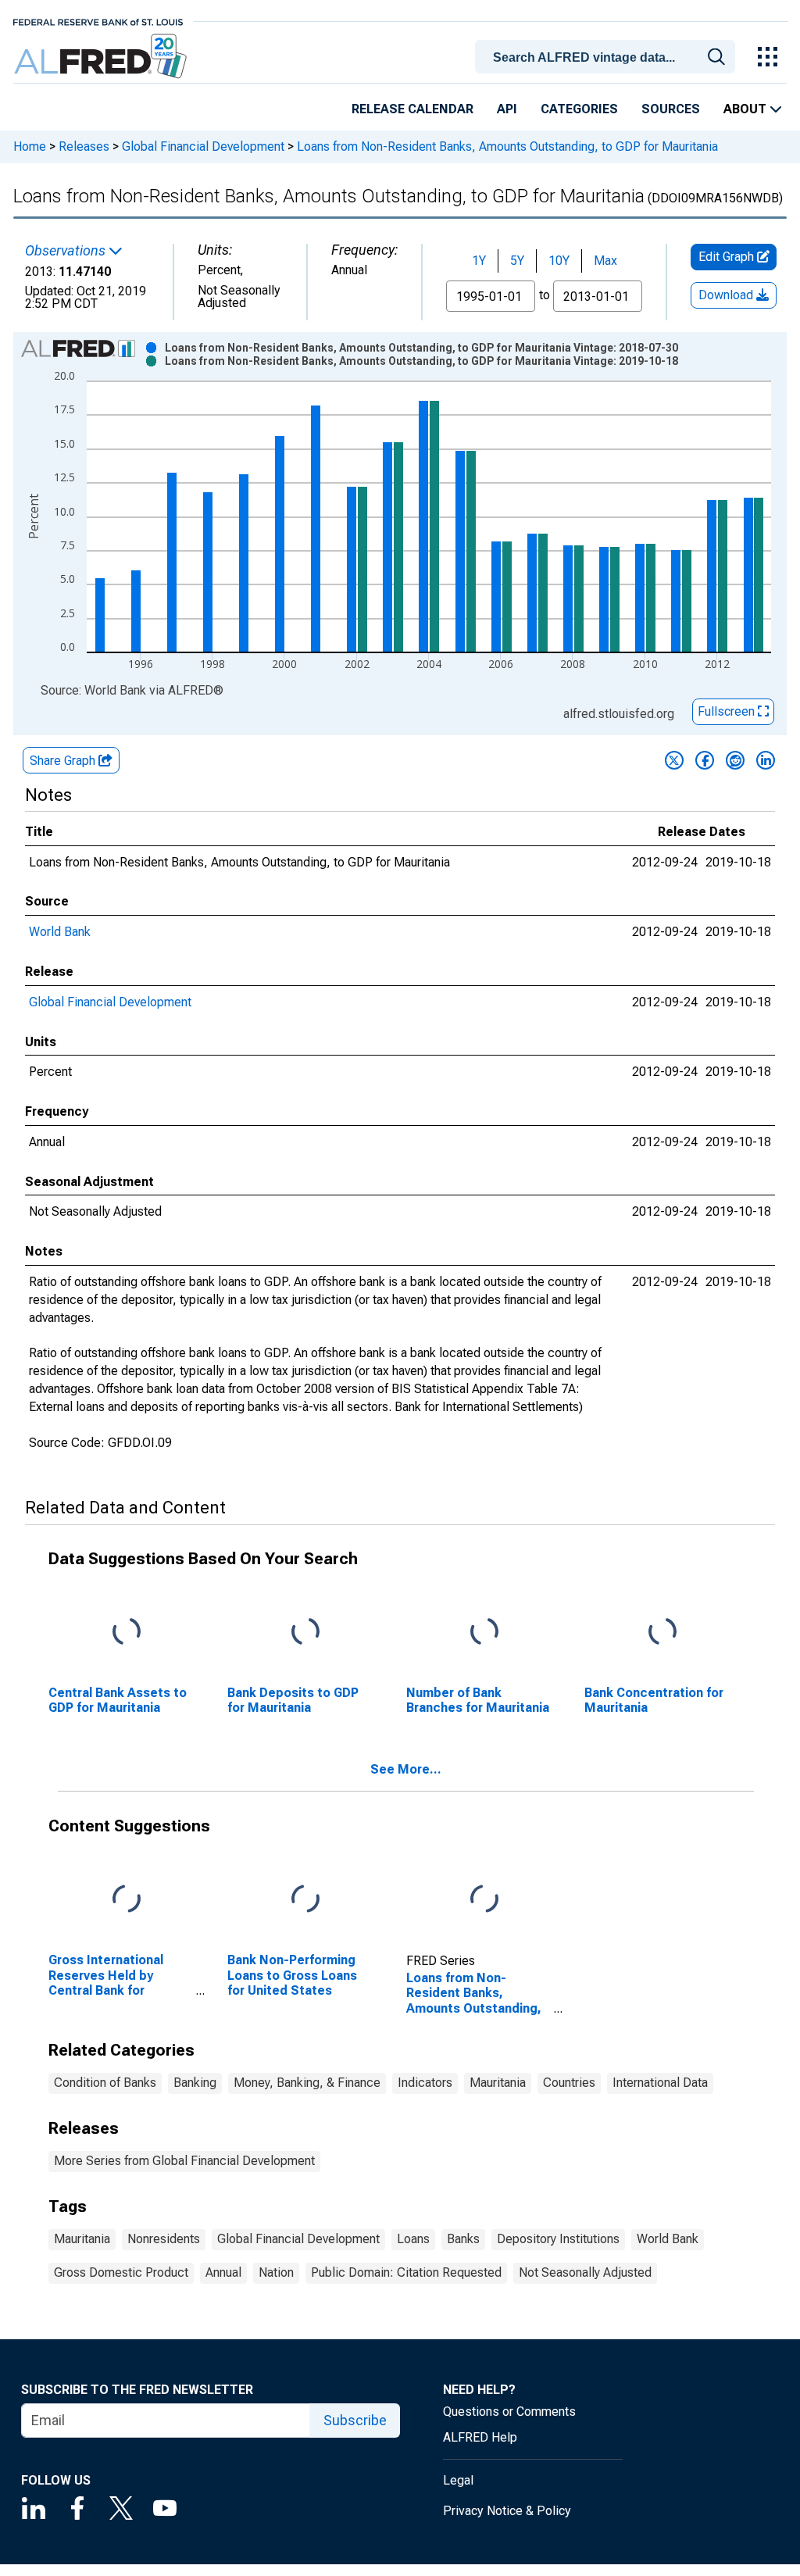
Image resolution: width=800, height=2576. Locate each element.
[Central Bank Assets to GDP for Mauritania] (127, 1632)
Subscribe (355, 2420)
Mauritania (498, 2083)
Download (727, 295)
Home (30, 146)
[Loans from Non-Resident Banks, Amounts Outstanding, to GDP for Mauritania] (484, 1900)
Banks (463, 2239)
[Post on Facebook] (705, 760)
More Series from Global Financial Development (184, 2161)
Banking (195, 2083)
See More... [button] (406, 1769)
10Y (559, 261)
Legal (458, 2480)
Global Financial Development (203, 146)
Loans (413, 2239)
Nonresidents (164, 2239)
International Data (660, 2083)
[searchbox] (608, 58)
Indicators (425, 2083)
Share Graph (64, 761)
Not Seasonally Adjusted (585, 2272)
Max (605, 261)
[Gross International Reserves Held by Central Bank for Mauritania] (127, 1900)
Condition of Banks (105, 2083)
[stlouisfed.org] (98, 21)
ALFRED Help (480, 2437)
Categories (579, 109)
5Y (517, 261)
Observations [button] (67, 251)
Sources (671, 109)
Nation (276, 2272)
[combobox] (608, 55)
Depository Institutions (558, 2239)
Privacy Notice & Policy (507, 2511)
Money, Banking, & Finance (307, 2083)
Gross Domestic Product (121, 2272)
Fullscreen (728, 711)
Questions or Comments (509, 2412)
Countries (569, 2083)
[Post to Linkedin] (766, 760)
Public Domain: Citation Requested (406, 2272)
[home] (102, 57)
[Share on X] (674, 760)
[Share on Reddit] (735, 760)
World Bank (60, 932)
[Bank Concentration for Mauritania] (662, 1632)
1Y (479, 261)
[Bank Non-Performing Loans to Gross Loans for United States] (305, 1900)
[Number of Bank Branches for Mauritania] (484, 1632)
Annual (223, 2272)
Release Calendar (412, 109)
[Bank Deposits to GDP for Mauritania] (305, 1632)
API (507, 109)
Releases (84, 146)
